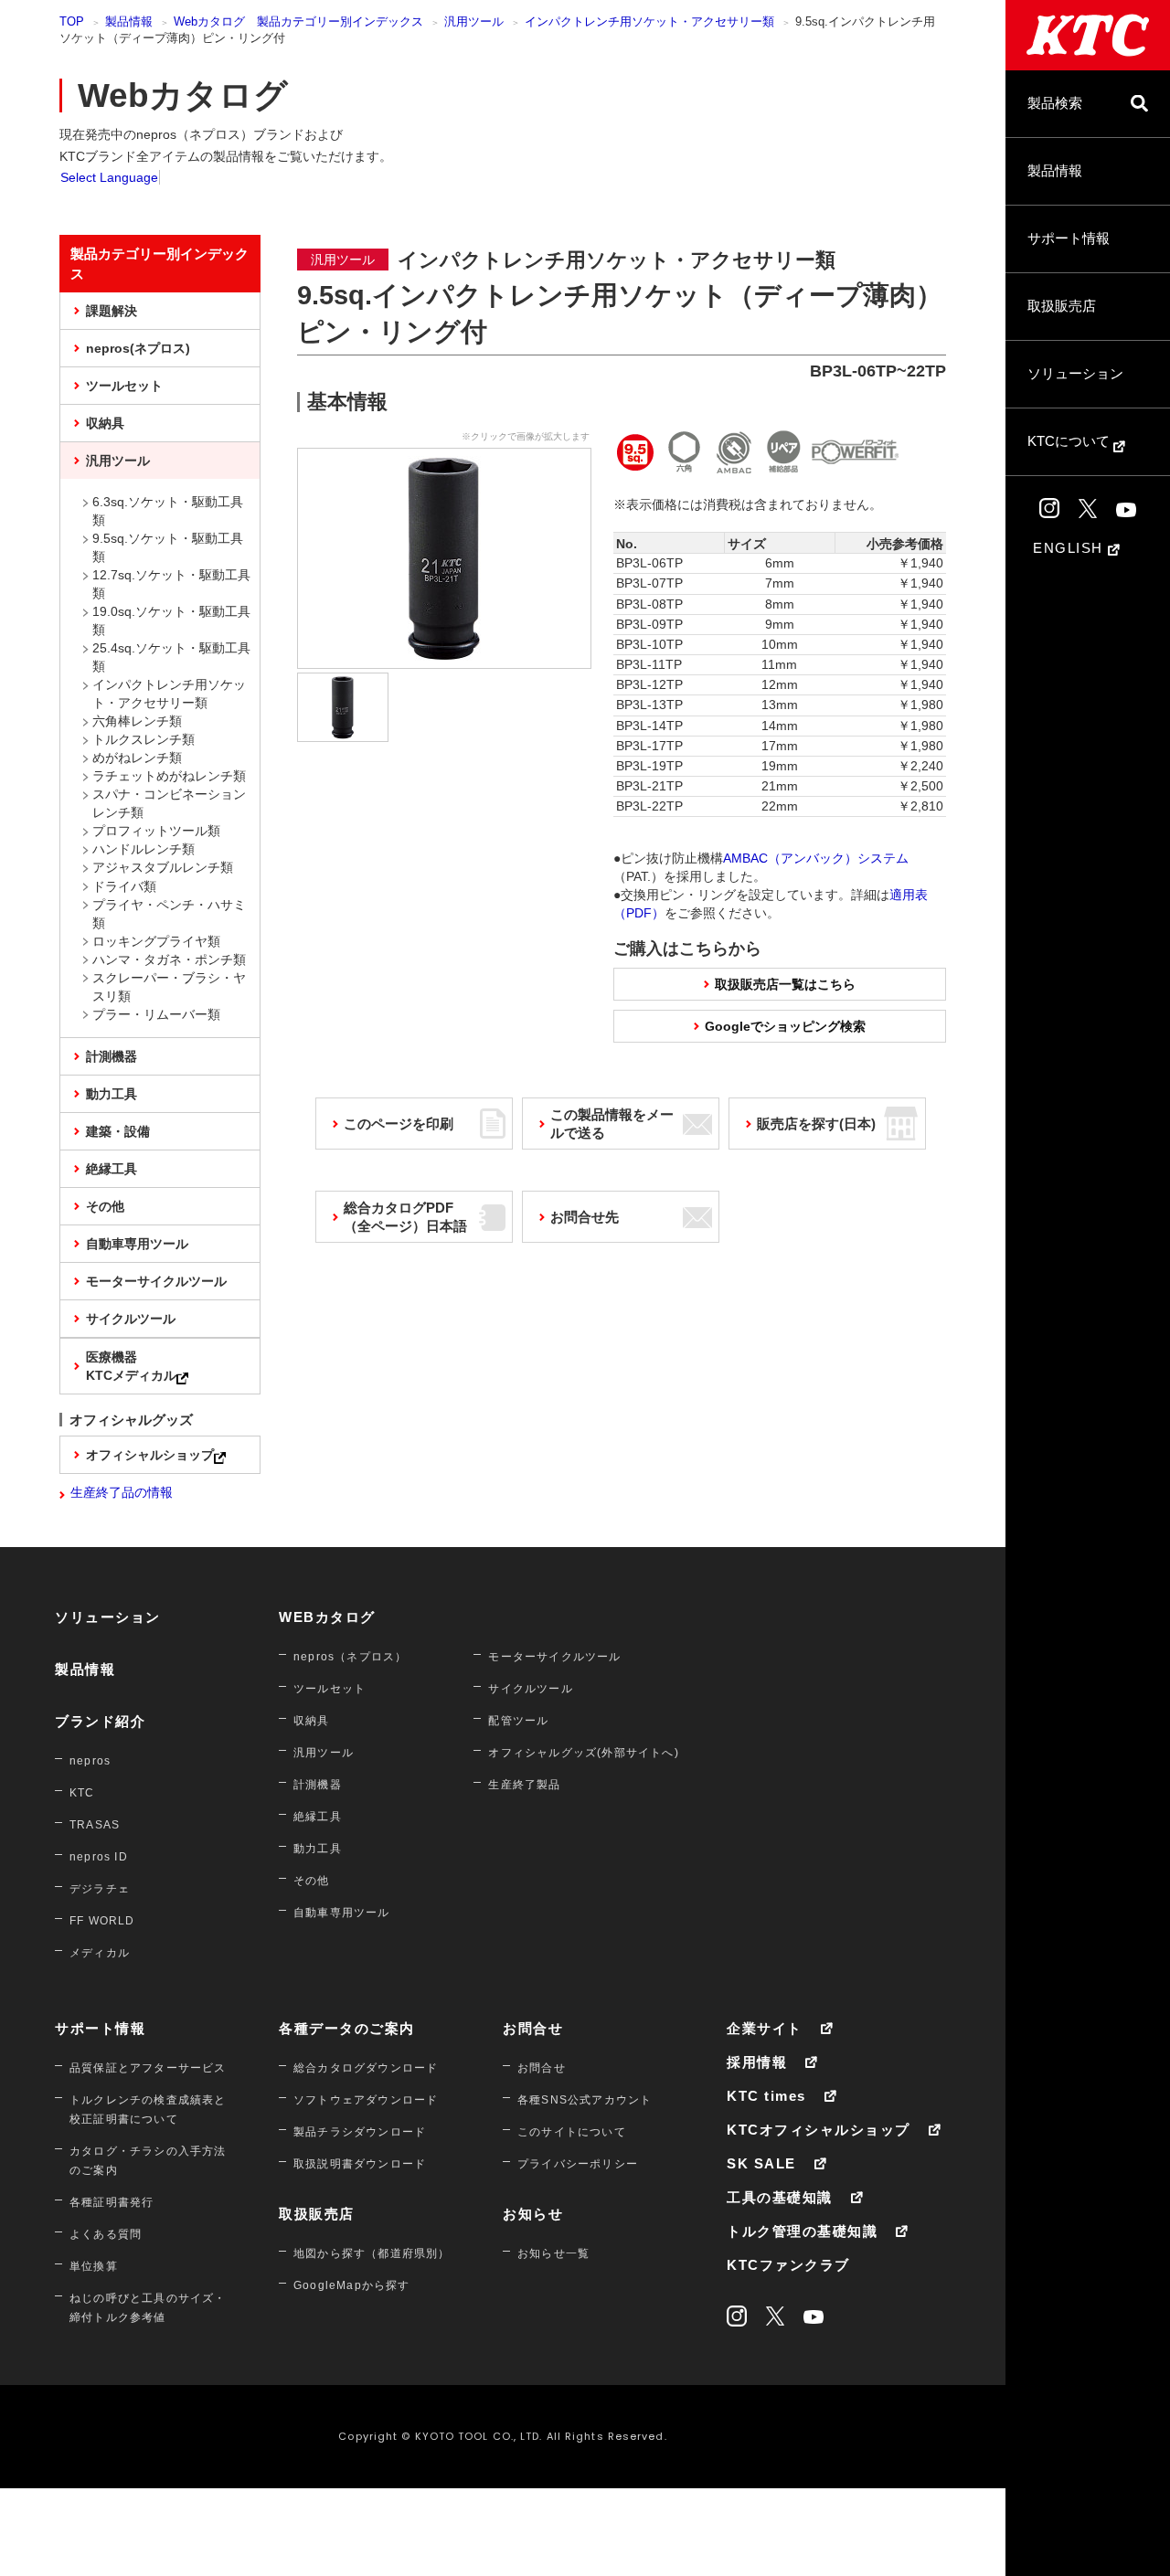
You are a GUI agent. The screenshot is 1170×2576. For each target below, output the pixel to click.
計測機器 (112, 1056)
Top (72, 21)
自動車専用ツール (137, 1244)
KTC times (766, 2096)
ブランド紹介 (100, 1721)
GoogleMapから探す (352, 2285)
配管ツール (518, 1721)
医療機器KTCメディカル (131, 1366)
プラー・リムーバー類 (156, 1014)
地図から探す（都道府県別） (372, 2253)
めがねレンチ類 (137, 758)
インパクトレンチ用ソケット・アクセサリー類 (649, 21)
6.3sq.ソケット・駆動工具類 (168, 511)
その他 (105, 1206)
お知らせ (533, 2214)
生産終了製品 (524, 1785)
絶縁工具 (112, 1169)
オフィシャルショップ (150, 1455)
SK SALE (761, 2163)
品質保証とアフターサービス (148, 2068)
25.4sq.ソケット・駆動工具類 (171, 657)
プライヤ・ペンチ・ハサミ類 (169, 914)
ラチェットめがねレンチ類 (169, 776)
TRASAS (95, 1825)
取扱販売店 (1062, 306)
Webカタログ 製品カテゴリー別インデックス (298, 21)
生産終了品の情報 (122, 1492)
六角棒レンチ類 (137, 721)
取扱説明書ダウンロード (360, 2164)
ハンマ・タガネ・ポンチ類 (169, 959)
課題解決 (112, 311)
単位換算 (94, 2266)
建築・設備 (118, 1131)
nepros (90, 1761)
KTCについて (1070, 441)
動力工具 (112, 1094)
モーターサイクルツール (156, 1281)
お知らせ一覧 (553, 2253)
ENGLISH (1070, 548)
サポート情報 (1069, 238)
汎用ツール (474, 21)
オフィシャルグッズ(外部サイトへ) (583, 1753)
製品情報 (1055, 170)
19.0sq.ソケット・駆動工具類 (171, 620)
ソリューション (1075, 373)
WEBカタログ (327, 1617)
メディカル (100, 1953)
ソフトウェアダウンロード (366, 2100)
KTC (82, 1793)
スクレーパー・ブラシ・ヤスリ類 (169, 987)
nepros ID (99, 1857)
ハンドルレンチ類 (144, 849)
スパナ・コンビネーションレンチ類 (169, 803)
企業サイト (765, 2028)
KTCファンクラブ (788, 2265)
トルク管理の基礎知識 (802, 2231)
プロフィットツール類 (156, 831)
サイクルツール (131, 1319)
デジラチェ (100, 1889)
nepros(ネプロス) (138, 348)
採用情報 (757, 2062)
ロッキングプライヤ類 (156, 941)
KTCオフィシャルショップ (819, 2130)
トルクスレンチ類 (144, 739)
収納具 (105, 423)
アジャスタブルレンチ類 (163, 867)
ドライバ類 (124, 886)
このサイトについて (572, 2132)
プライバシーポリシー (578, 2164)
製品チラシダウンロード (360, 2132)
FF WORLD (102, 1921)
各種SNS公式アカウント (585, 2100)
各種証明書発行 (112, 2202)
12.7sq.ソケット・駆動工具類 (171, 584)
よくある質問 (106, 2234)
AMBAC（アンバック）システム (816, 858)
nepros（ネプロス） (350, 1657)
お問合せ (533, 2028)
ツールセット (124, 386)
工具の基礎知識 (780, 2197)
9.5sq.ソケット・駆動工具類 (168, 547)
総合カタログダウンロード (366, 2068)
